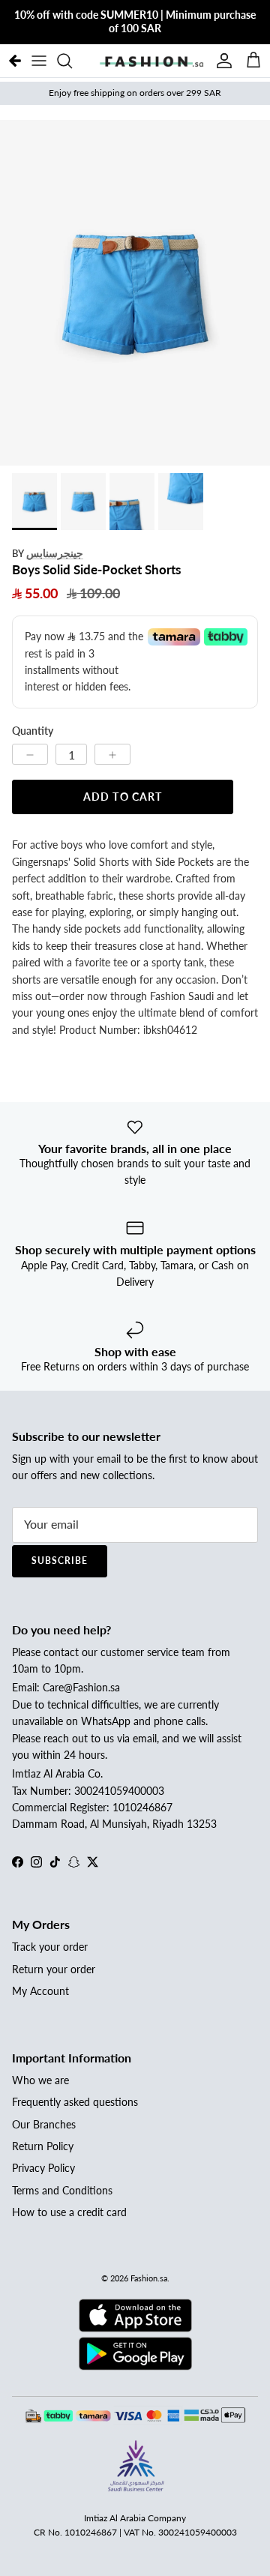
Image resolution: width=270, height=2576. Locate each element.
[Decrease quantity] (30, 754)
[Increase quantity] (112, 754)
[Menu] (39, 61)
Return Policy (43, 2146)
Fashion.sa (149, 2278)
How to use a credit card (69, 2212)
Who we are (40, 2080)
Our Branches (44, 2124)
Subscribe (60, 1561)
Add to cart (123, 797)
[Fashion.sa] (151, 61)
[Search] (72, 61)
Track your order (50, 1947)
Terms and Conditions (62, 2190)
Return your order (54, 1969)
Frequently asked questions (75, 2102)
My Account (40, 1991)
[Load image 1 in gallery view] (135, 293)
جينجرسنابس (55, 553)
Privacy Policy (43, 2168)
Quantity (33, 731)
